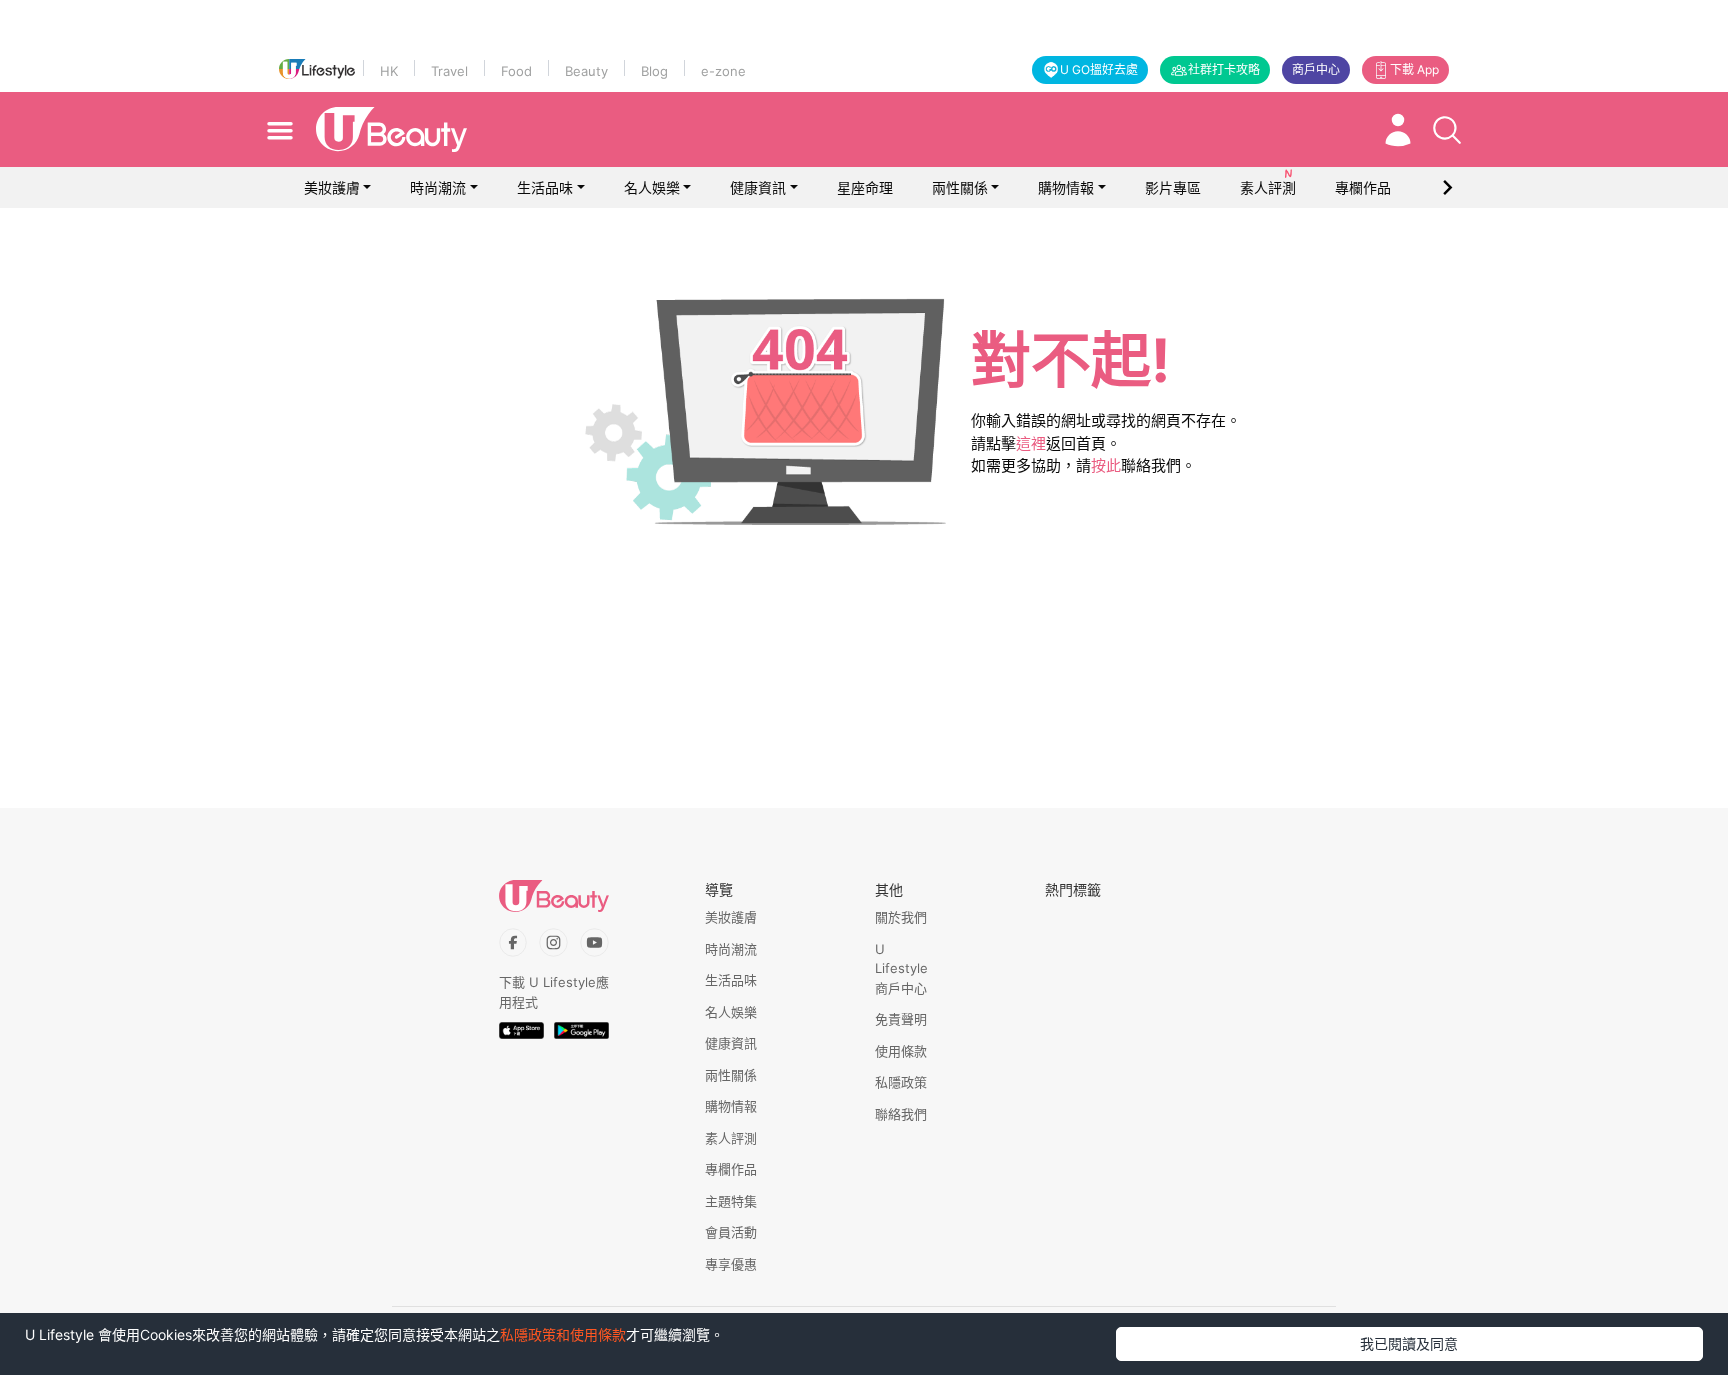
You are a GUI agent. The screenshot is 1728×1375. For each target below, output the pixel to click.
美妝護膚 (332, 187)
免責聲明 (901, 1019)
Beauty (586, 71)
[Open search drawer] (1447, 130)
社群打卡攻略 (1224, 69)
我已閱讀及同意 (1409, 1343)
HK (389, 71)
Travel (449, 71)
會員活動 (731, 1232)
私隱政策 (901, 1082)
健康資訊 (758, 187)
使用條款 (901, 1051)
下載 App (1414, 69)
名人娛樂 (652, 187)
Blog (654, 71)
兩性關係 (960, 187)
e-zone (723, 71)
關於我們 (901, 917)
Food (516, 71)
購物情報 (1066, 187)
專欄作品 (731, 1169)
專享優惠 (731, 1264)
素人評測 (731, 1138)
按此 (1106, 465)
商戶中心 (1316, 69)
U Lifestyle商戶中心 (901, 968)
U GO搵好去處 (1099, 69)
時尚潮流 (438, 187)
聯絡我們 (901, 1114)
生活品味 (545, 187)
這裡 (1031, 443)
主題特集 (731, 1201)
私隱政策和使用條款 (563, 1334)
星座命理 (865, 187)
